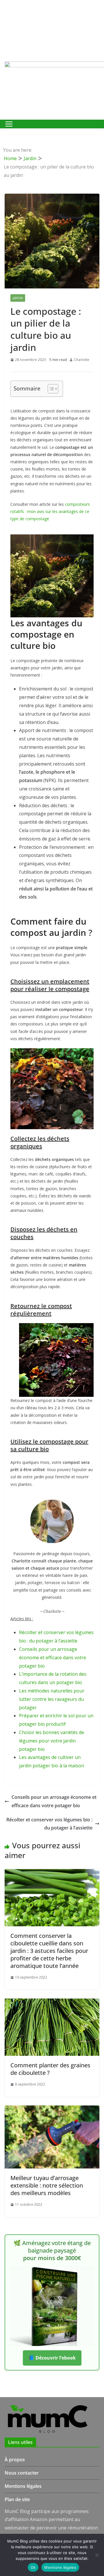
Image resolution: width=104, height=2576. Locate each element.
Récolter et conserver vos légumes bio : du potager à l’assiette (49, 1824)
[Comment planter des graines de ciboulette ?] (52, 2003)
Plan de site (17, 2499)
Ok (33, 2567)
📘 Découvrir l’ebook (52, 2358)
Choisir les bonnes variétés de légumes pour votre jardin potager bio (52, 1741)
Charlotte (82, 360)
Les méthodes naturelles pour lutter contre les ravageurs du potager (52, 1699)
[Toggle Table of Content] (50, 389)
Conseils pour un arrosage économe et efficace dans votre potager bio (53, 1658)
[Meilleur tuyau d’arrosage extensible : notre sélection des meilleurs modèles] (52, 2110)
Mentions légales (23, 2486)
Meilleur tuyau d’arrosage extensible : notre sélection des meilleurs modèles (47, 2185)
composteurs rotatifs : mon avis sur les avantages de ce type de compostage (50, 511)
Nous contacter (22, 2473)
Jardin (18, 298)
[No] (97, 2555)
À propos (15, 2460)
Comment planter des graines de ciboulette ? (50, 2069)
